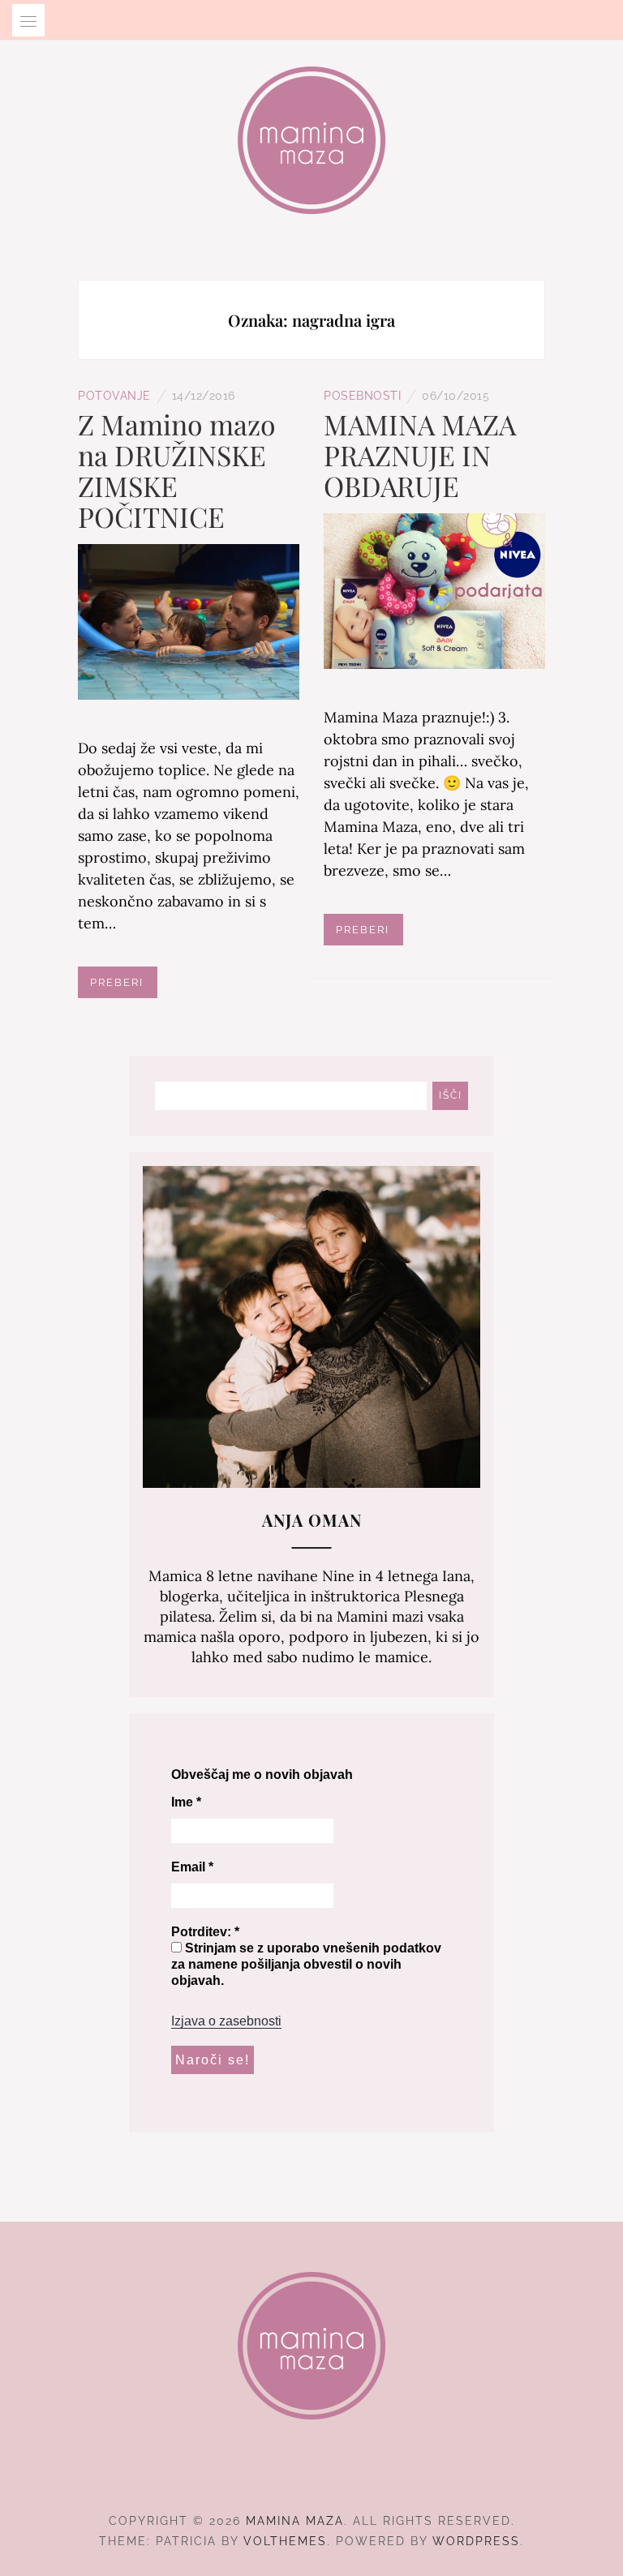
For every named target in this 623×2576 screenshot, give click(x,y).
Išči (451, 1095)
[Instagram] (312, 2476)
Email (192, 1867)
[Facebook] (283, 2476)
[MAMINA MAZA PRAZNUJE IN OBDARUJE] (434, 590)
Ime (186, 1802)
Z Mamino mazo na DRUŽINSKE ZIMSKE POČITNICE (177, 470)
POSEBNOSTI (362, 396)
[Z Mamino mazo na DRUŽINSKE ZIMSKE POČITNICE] (189, 621)
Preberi (117, 982)
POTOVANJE (114, 396)
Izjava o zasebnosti (226, 2021)
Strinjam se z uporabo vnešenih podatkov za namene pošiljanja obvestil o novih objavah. (306, 1964)
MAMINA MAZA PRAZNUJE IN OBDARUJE (420, 455)
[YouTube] (341, 2476)
